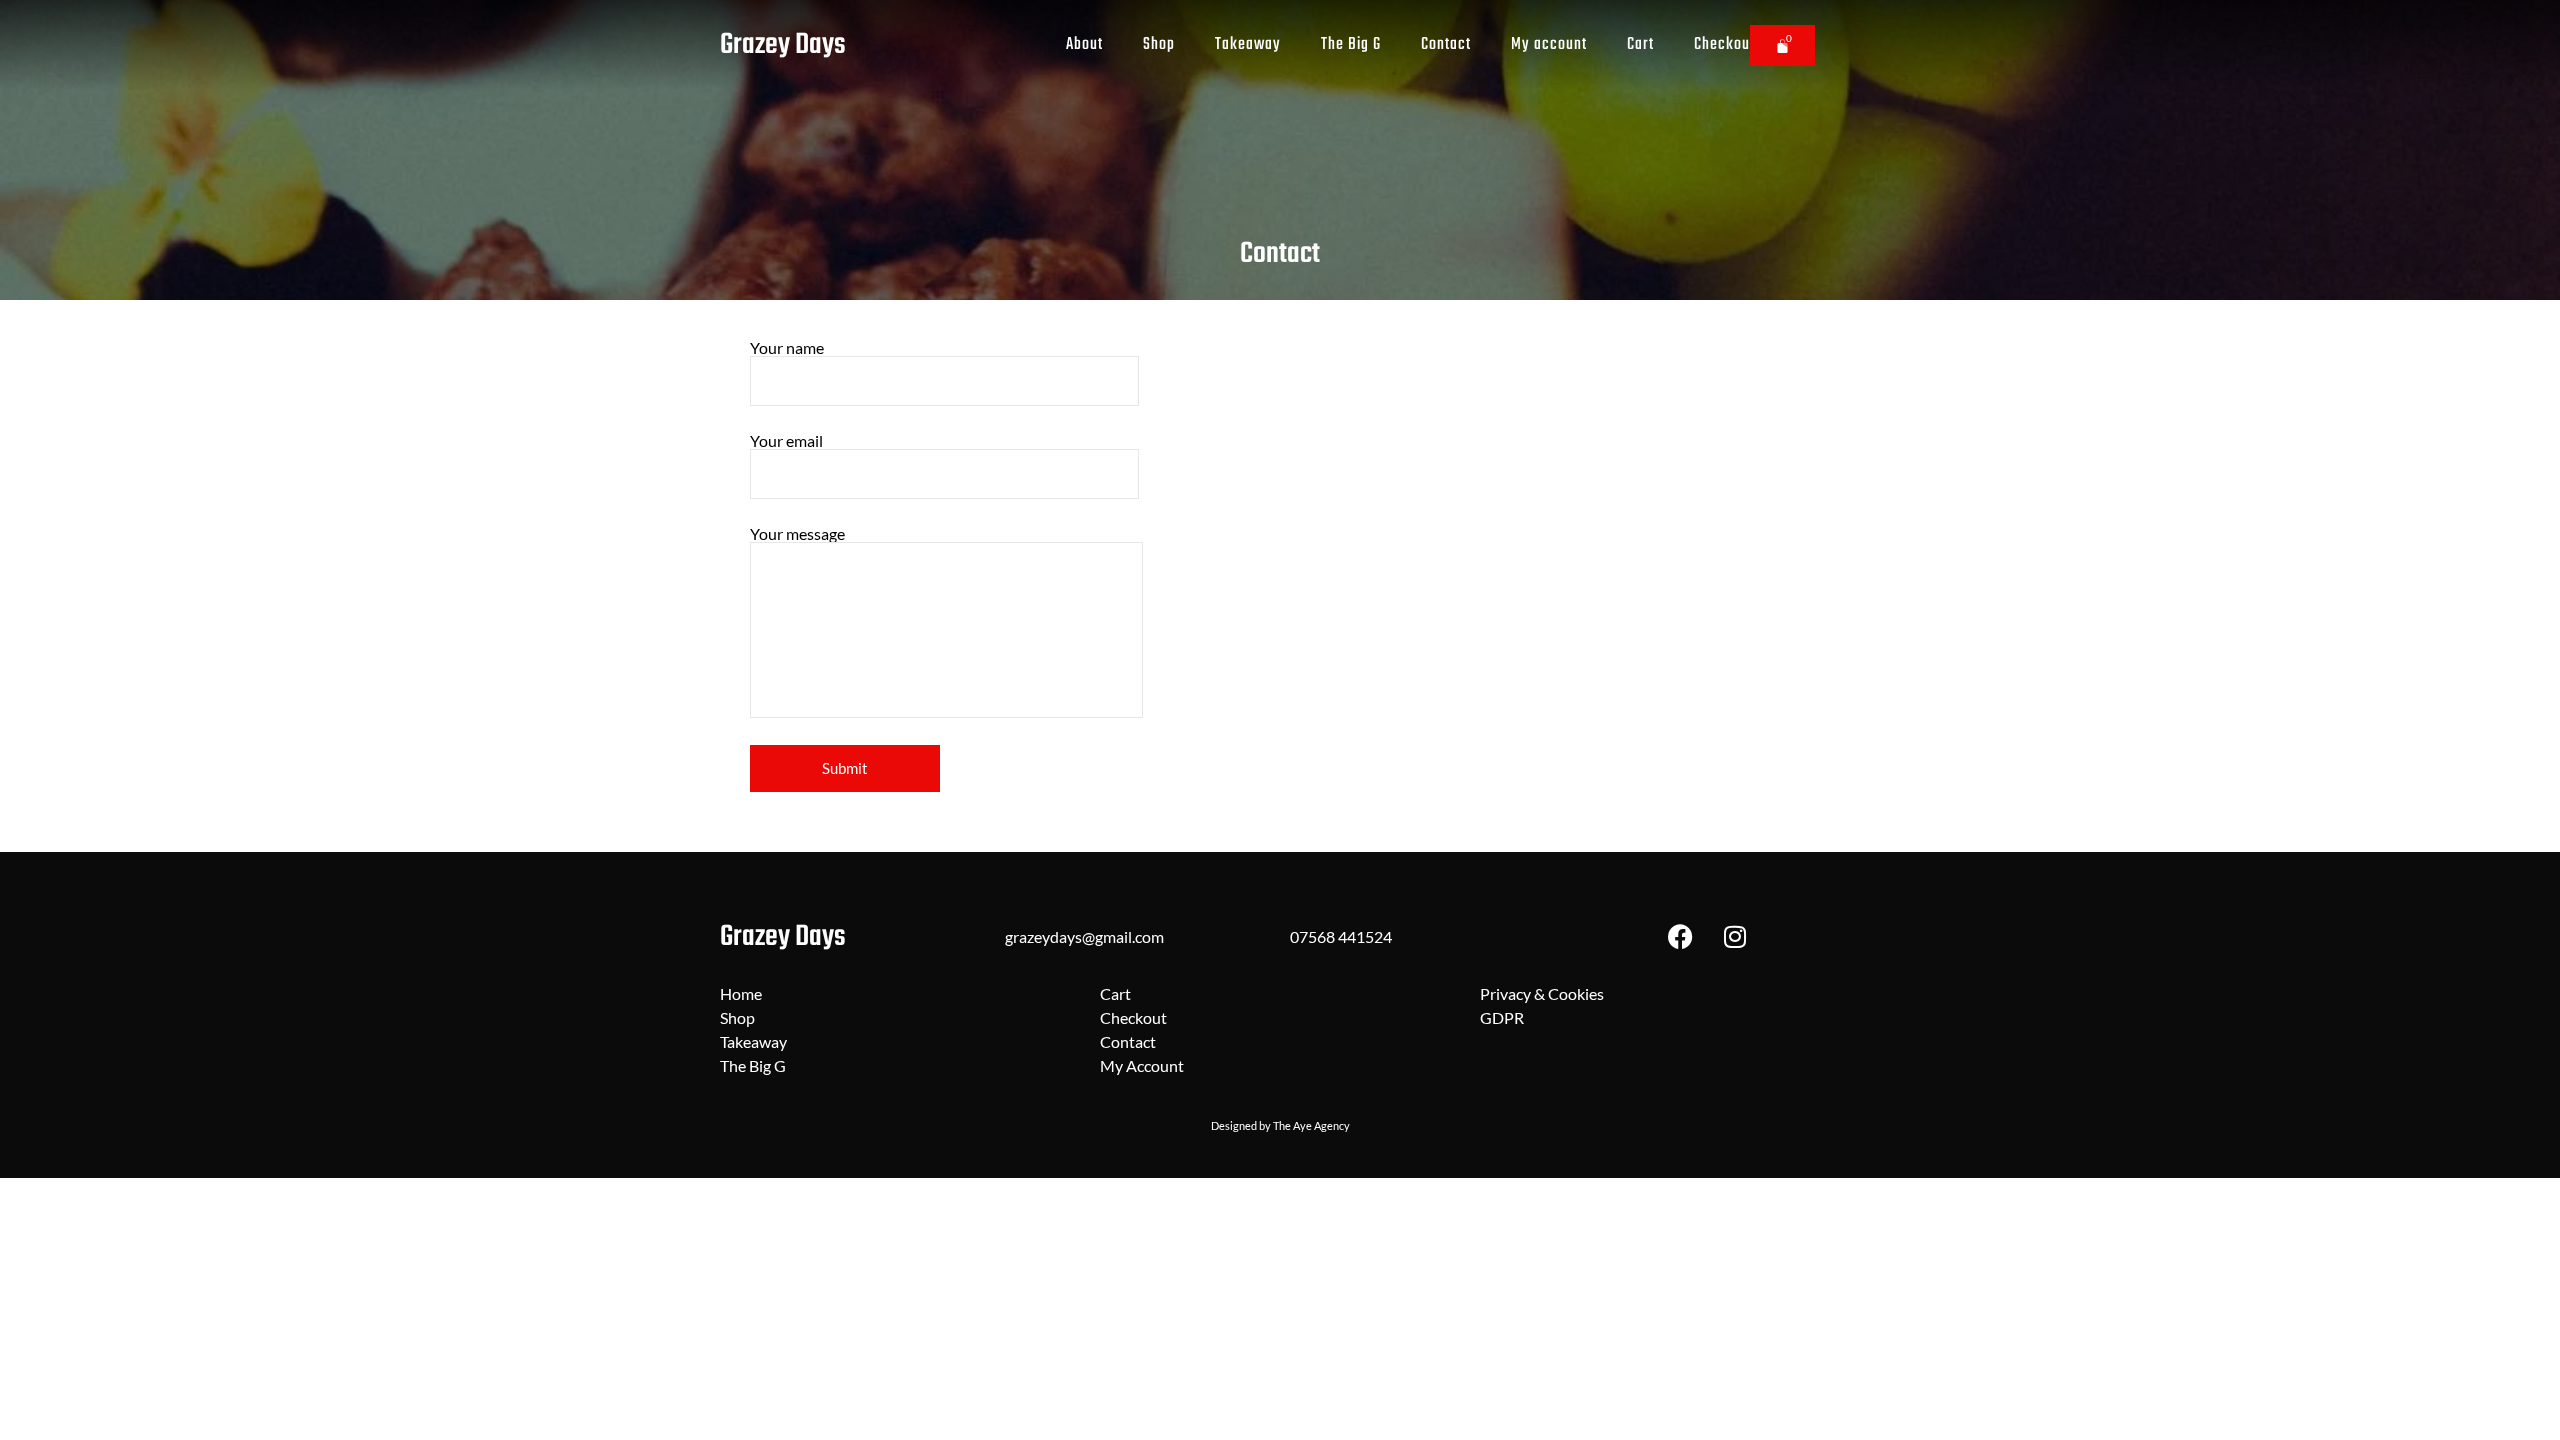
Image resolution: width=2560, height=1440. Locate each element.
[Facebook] (1680, 937)
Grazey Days (783, 45)
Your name (787, 348)
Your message (797, 534)
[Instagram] (1735, 937)
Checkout (1724, 44)
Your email (786, 441)
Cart (1640, 44)
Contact (1446, 44)
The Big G (1351, 44)
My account (1549, 44)
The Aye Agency (1311, 1125)
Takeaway (1248, 44)
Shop (1159, 44)
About (1084, 44)
